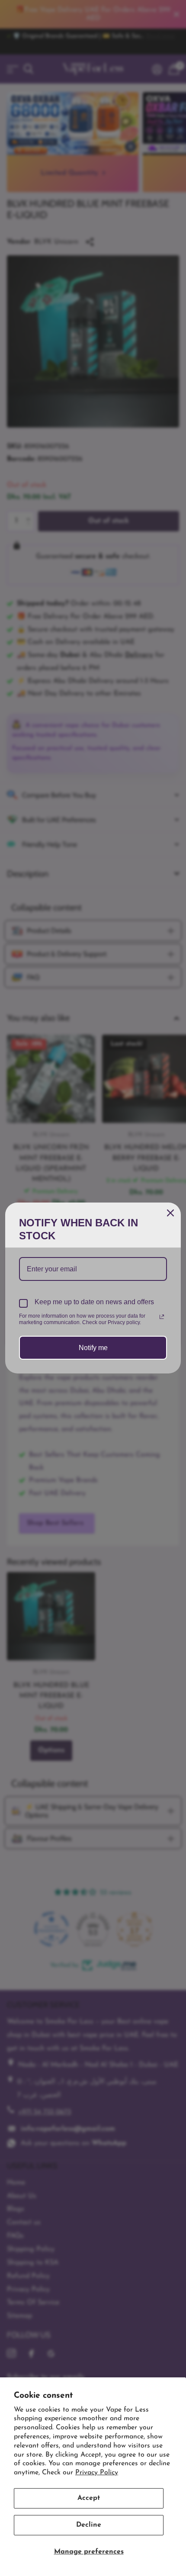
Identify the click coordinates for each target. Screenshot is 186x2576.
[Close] (170, 1213)
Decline (89, 2525)
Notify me (93, 1348)
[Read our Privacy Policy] (162, 1317)
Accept (89, 2498)
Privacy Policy (97, 2473)
